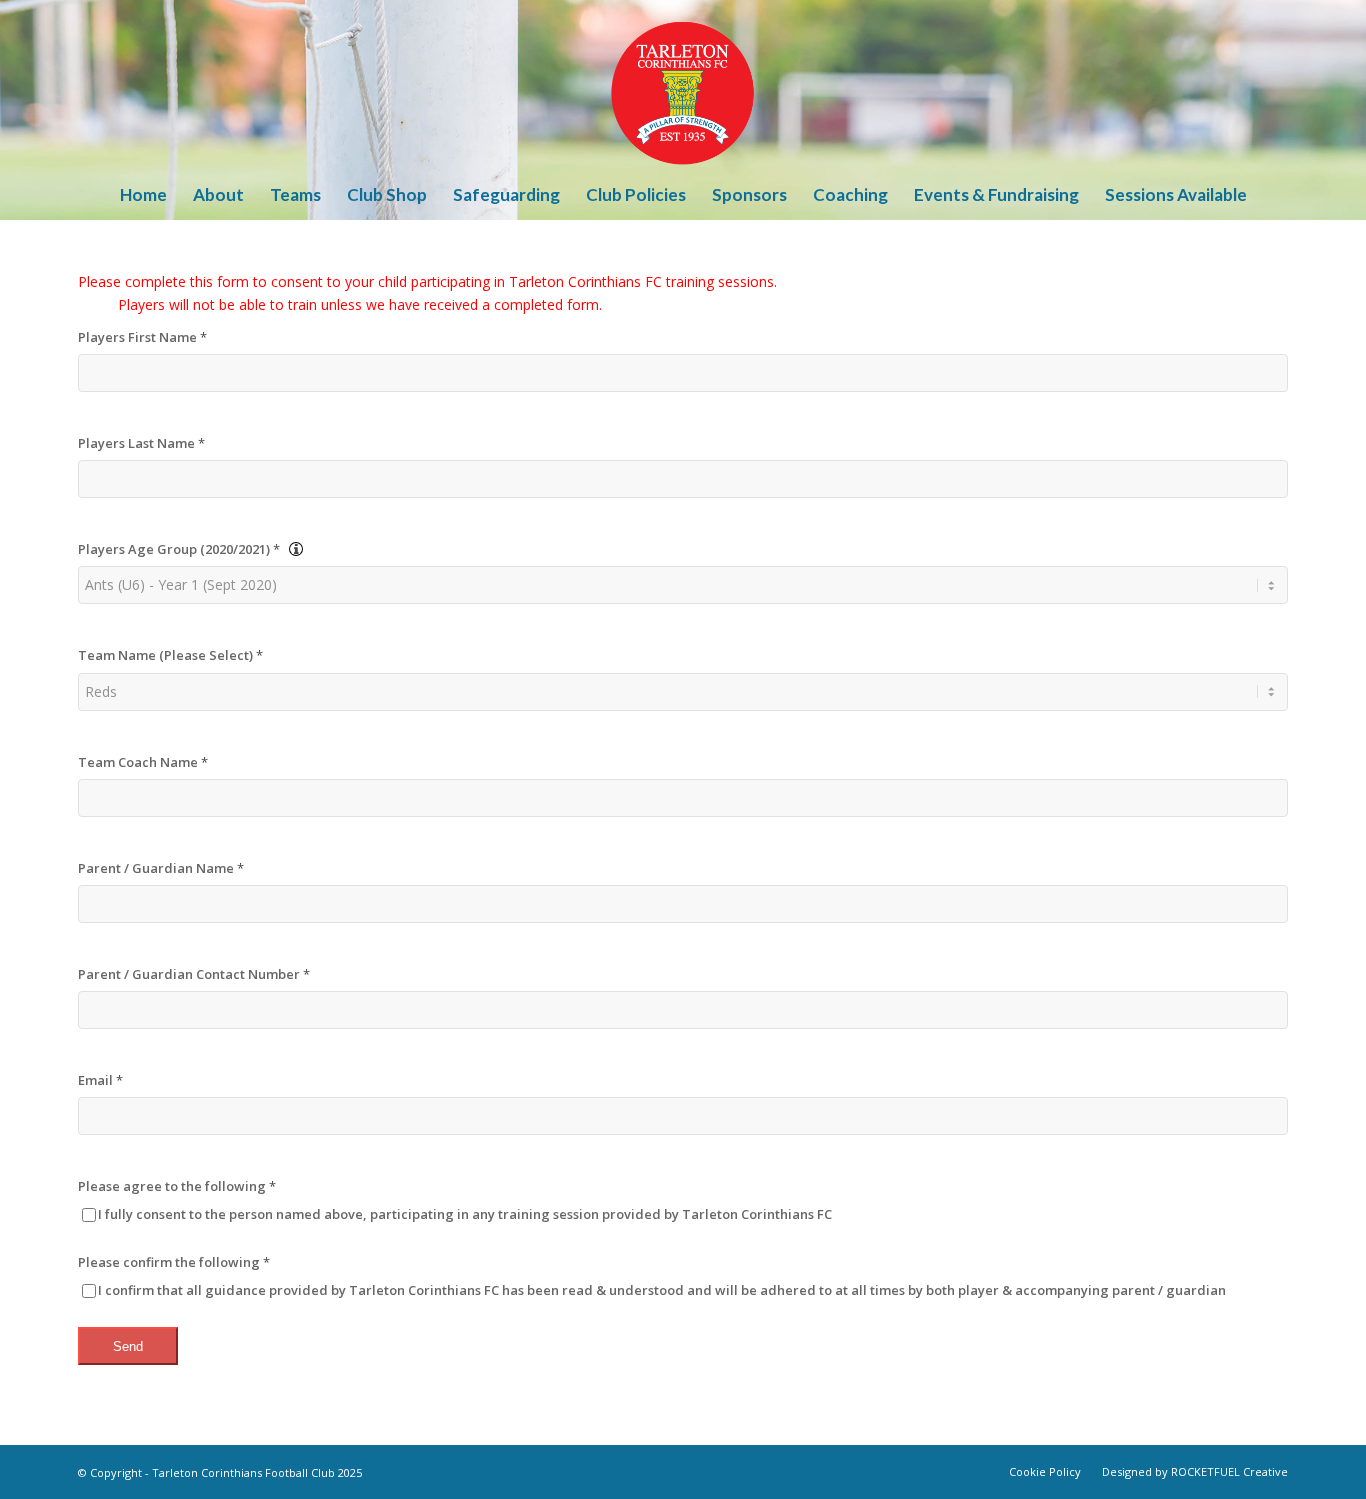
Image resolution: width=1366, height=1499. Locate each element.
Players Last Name (141, 443)
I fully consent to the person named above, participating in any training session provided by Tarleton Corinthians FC (465, 1214)
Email (100, 1080)
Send (128, 1346)
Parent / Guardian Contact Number (194, 974)
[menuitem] (143, 195)
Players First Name (142, 337)
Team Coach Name (143, 762)
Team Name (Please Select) (170, 655)
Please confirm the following (174, 1262)
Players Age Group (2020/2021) (179, 549)
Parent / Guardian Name (161, 868)
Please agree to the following (177, 1186)
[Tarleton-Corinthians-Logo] (683, 85)
